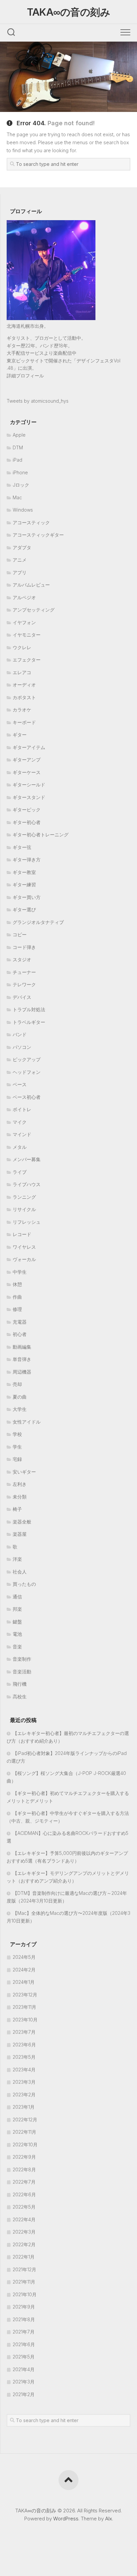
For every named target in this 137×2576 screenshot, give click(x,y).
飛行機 (20, 1684)
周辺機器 (22, 1372)
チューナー (24, 972)
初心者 (20, 1334)
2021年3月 (24, 2382)
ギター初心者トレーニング (41, 835)
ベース (20, 1084)
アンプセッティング (34, 610)
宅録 (17, 1459)
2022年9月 (24, 2157)
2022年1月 (24, 2257)
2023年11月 (24, 2007)
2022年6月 (24, 2194)
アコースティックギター (38, 535)
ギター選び (24, 909)
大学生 (20, 1409)
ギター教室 (24, 872)
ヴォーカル (24, 1259)
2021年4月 (24, 2369)
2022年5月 (24, 2207)
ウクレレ (22, 647)
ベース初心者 (27, 1097)
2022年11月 (24, 2132)
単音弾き (22, 1359)
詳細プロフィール (25, 376)
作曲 (17, 1297)
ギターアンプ (27, 760)
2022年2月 (24, 2244)
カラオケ (22, 710)
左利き (20, 1484)
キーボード (24, 722)
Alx (109, 2519)
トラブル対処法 (29, 1009)
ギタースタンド (29, 797)
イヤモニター (27, 635)
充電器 (20, 1322)
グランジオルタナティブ (38, 922)
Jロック (21, 485)
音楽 (17, 1647)
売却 (17, 1384)
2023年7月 (24, 2032)
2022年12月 (25, 2120)
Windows (23, 510)
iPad (17, 460)
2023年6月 (24, 2045)
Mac (17, 497)
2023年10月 (25, 2020)
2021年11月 (24, 2282)
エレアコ (22, 672)
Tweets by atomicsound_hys (38, 401)
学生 (17, 1447)
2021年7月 (24, 2332)
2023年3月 (24, 2082)
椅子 (17, 1509)
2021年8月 (24, 2319)
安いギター (24, 1472)
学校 (17, 1434)
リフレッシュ (27, 1222)
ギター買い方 (27, 897)
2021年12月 (24, 2269)
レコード (22, 1234)
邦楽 (17, 1609)
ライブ (20, 1172)
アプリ (20, 572)
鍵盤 (17, 1622)
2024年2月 (24, 1970)
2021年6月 (24, 2344)
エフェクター (27, 660)
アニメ (20, 560)
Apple (19, 435)
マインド (22, 1134)
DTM (18, 447)
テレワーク (24, 984)
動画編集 (22, 1347)
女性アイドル (27, 1422)
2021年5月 (24, 2357)
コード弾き (24, 947)
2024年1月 (24, 1982)
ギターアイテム (29, 747)
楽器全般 (22, 1522)
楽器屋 (20, 1534)
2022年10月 (25, 2145)
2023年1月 (24, 2107)
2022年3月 (24, 2232)
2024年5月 (24, 1957)
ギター (20, 735)
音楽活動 (22, 1672)
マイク (20, 1122)
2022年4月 (24, 2219)
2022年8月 (24, 2169)
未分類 (20, 1497)
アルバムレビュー (31, 585)
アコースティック (31, 522)
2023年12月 (25, 1995)
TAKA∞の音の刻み (68, 12)
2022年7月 (24, 2182)
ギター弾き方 (27, 859)
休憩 (17, 1284)
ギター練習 (24, 884)
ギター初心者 (27, 822)
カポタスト (24, 697)
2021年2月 (24, 2394)
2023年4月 (24, 2070)
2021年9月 (24, 2307)
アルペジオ (24, 597)
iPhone (20, 472)
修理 (17, 1309)
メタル (20, 1147)
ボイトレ (22, 1109)
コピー (20, 934)
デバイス (22, 997)
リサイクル (24, 1209)
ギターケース (27, 772)
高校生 (20, 1697)
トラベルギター (29, 1022)
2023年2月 (24, 2095)
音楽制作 (22, 1659)
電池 (17, 1634)
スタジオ (22, 959)
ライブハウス (27, 1184)
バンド (20, 1034)
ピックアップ (27, 1059)
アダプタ (22, 547)
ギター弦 (22, 847)
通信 (17, 1597)
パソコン (22, 1047)
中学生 (20, 1272)
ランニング (24, 1197)
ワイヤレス (24, 1247)
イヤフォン (24, 622)
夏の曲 (20, 1397)
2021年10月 (25, 2294)
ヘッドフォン (27, 1072)
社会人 (20, 1572)
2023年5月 (24, 2057)
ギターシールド (29, 785)
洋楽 (17, 1559)
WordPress (66, 2519)
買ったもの (24, 1584)
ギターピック (27, 810)
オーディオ (24, 685)
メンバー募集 (27, 1159)
